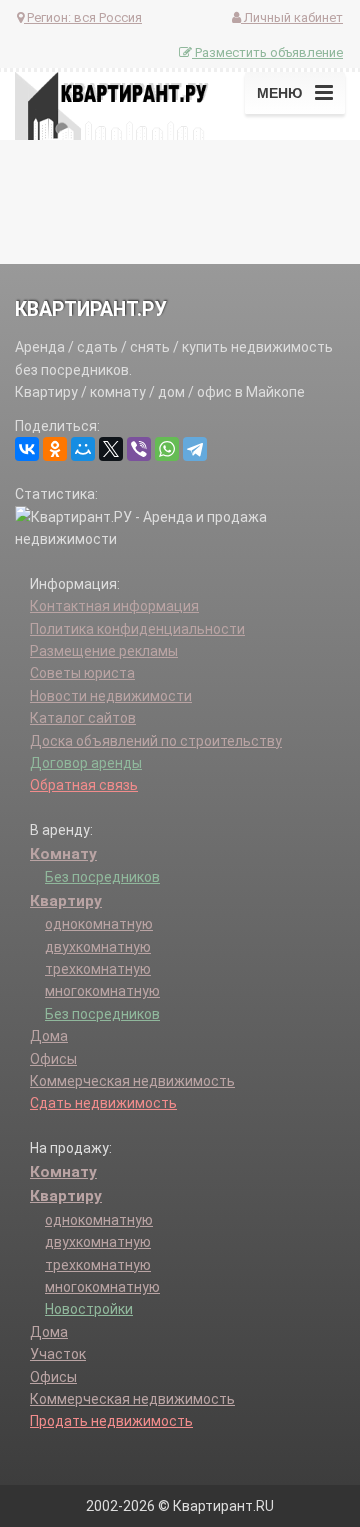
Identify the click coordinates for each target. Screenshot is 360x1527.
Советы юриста (82, 673)
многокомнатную (102, 991)
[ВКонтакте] (27, 449)
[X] (111, 449)
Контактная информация (114, 606)
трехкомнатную (98, 969)
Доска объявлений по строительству (156, 741)
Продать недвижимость (111, 1421)
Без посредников (102, 877)
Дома (49, 1036)
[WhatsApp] (167, 449)
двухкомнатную (98, 947)
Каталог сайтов (83, 718)
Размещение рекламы (104, 651)
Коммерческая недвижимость (132, 1081)
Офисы (53, 1059)
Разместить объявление (267, 52)
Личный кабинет (292, 17)
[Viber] (139, 449)
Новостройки (89, 1309)
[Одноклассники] (55, 449)
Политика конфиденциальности (137, 629)
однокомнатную (99, 924)
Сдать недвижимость (103, 1103)
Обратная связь (84, 785)
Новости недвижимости (111, 696)
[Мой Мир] (83, 449)
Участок (58, 1354)
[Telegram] (195, 449)
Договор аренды (86, 763)
